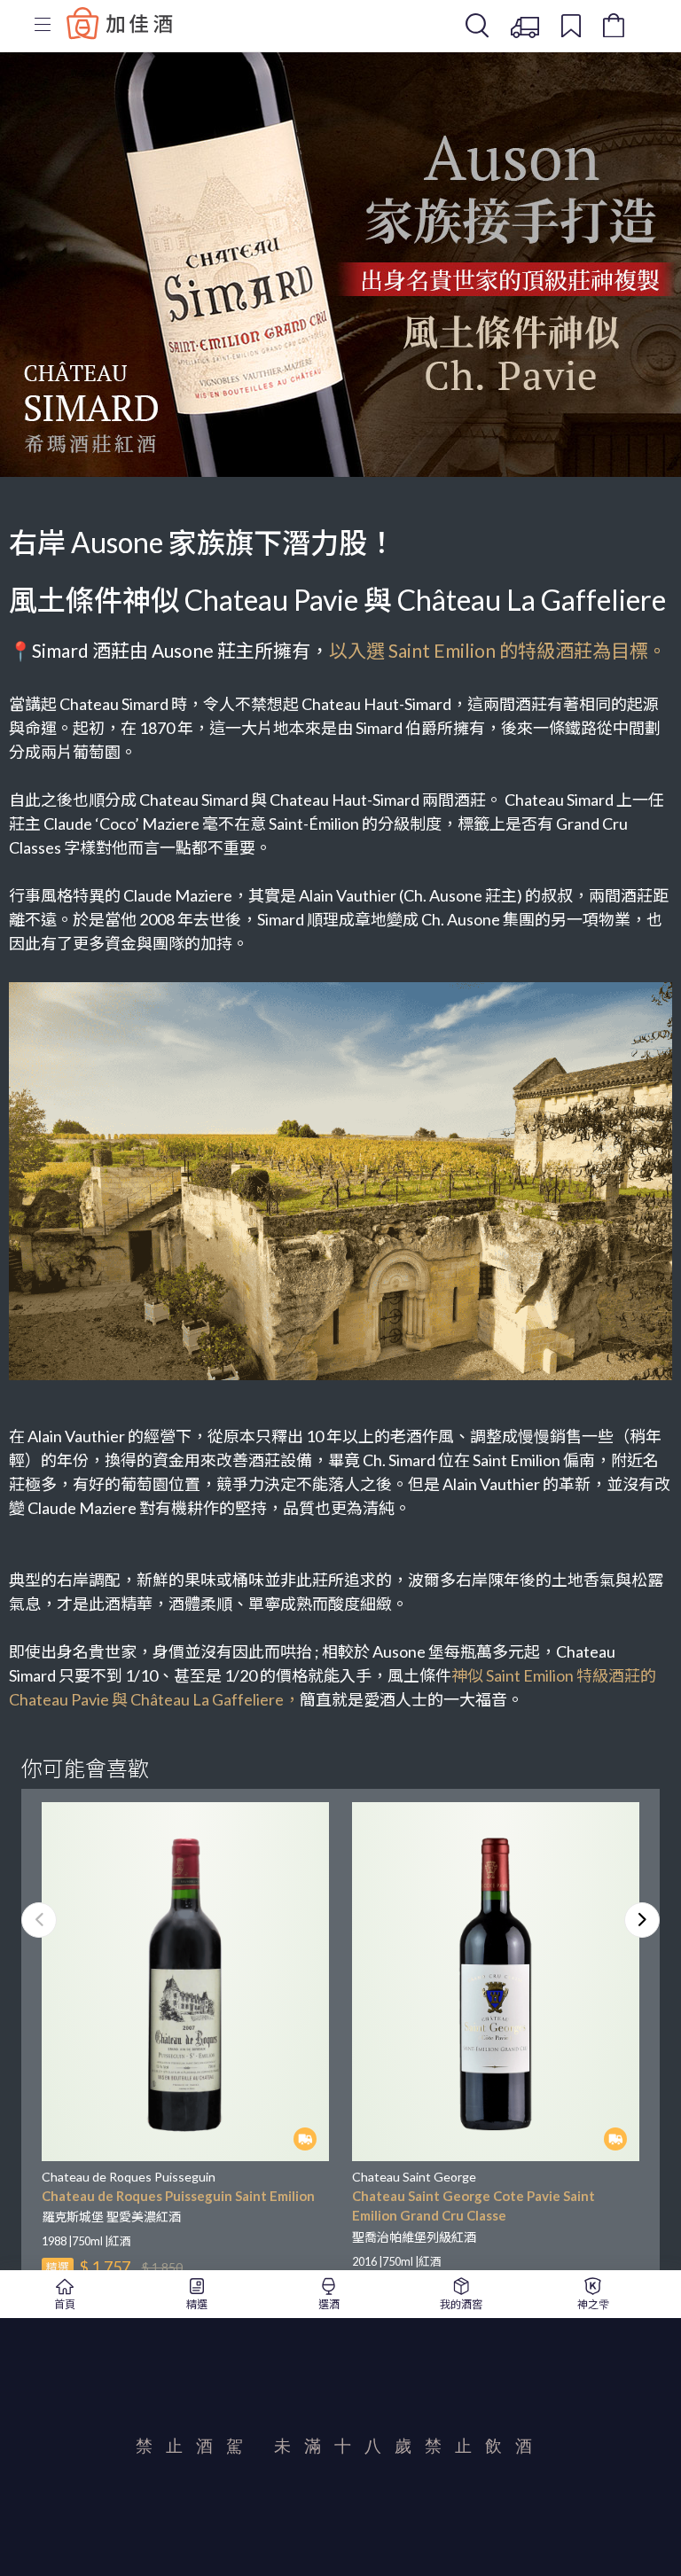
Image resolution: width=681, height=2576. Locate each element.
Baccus (120, 23)
